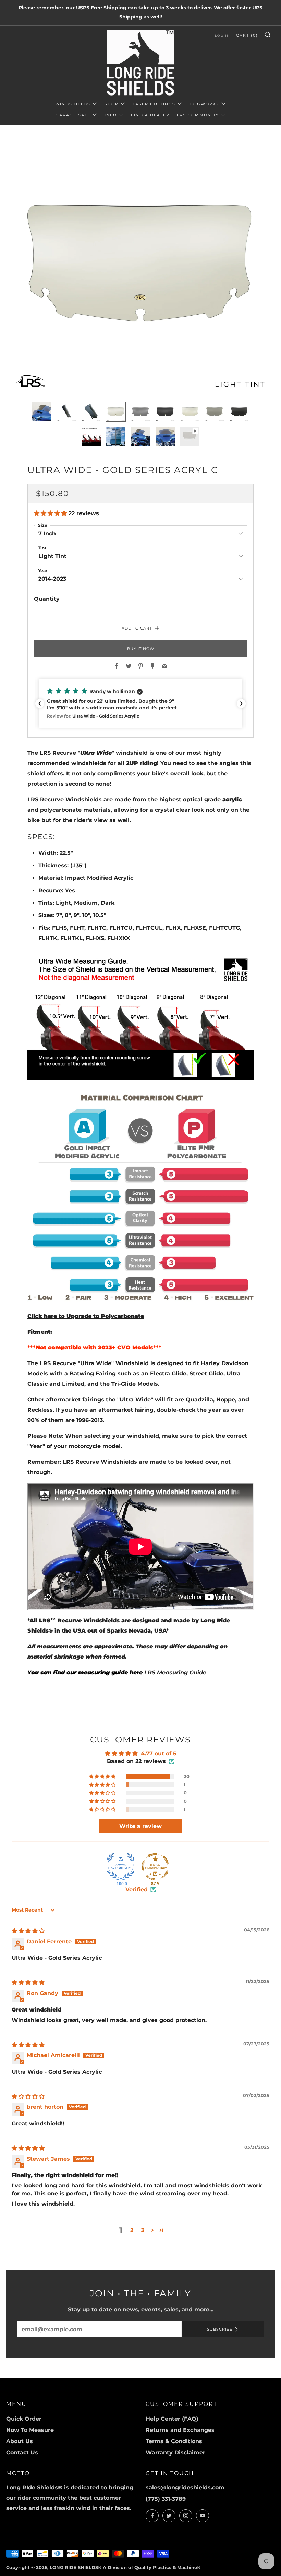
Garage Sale (73, 115)
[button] (51, 513)
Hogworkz (204, 104)
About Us (20, 2441)
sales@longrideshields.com (185, 2488)
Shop (112, 104)
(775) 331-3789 (166, 2499)
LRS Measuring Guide (175, 1672)
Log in (222, 35)
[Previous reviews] (40, 703)
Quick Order (24, 2419)
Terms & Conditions (174, 2441)
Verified (137, 1889)
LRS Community (198, 115)
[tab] (42, 412)
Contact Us (22, 2453)
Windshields (73, 104)
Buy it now (141, 649)
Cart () (247, 35)
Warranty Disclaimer (175, 2453)
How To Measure (30, 2430)
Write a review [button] (140, 1826)
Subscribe (220, 2329)
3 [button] (143, 2230)
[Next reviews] (241, 703)
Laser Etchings (154, 104)
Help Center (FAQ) (172, 2419)
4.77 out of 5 (159, 1754)
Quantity (47, 599)
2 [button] (132, 2230)
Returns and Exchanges (180, 2430)
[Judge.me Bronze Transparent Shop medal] (155, 1867)
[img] (28, 1931)
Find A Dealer (150, 115)
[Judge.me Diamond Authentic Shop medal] (121, 1867)
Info (111, 115)
